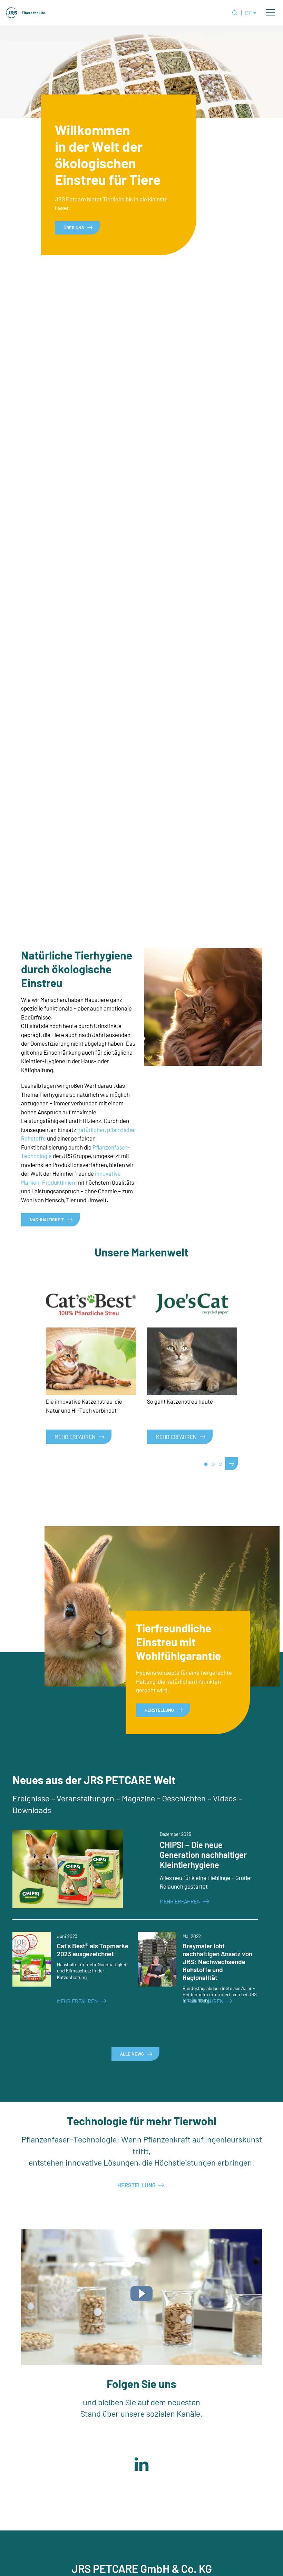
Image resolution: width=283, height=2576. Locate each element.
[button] (270, 13)
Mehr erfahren (75, 1437)
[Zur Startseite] (26, 13)
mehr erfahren (176, 1437)
